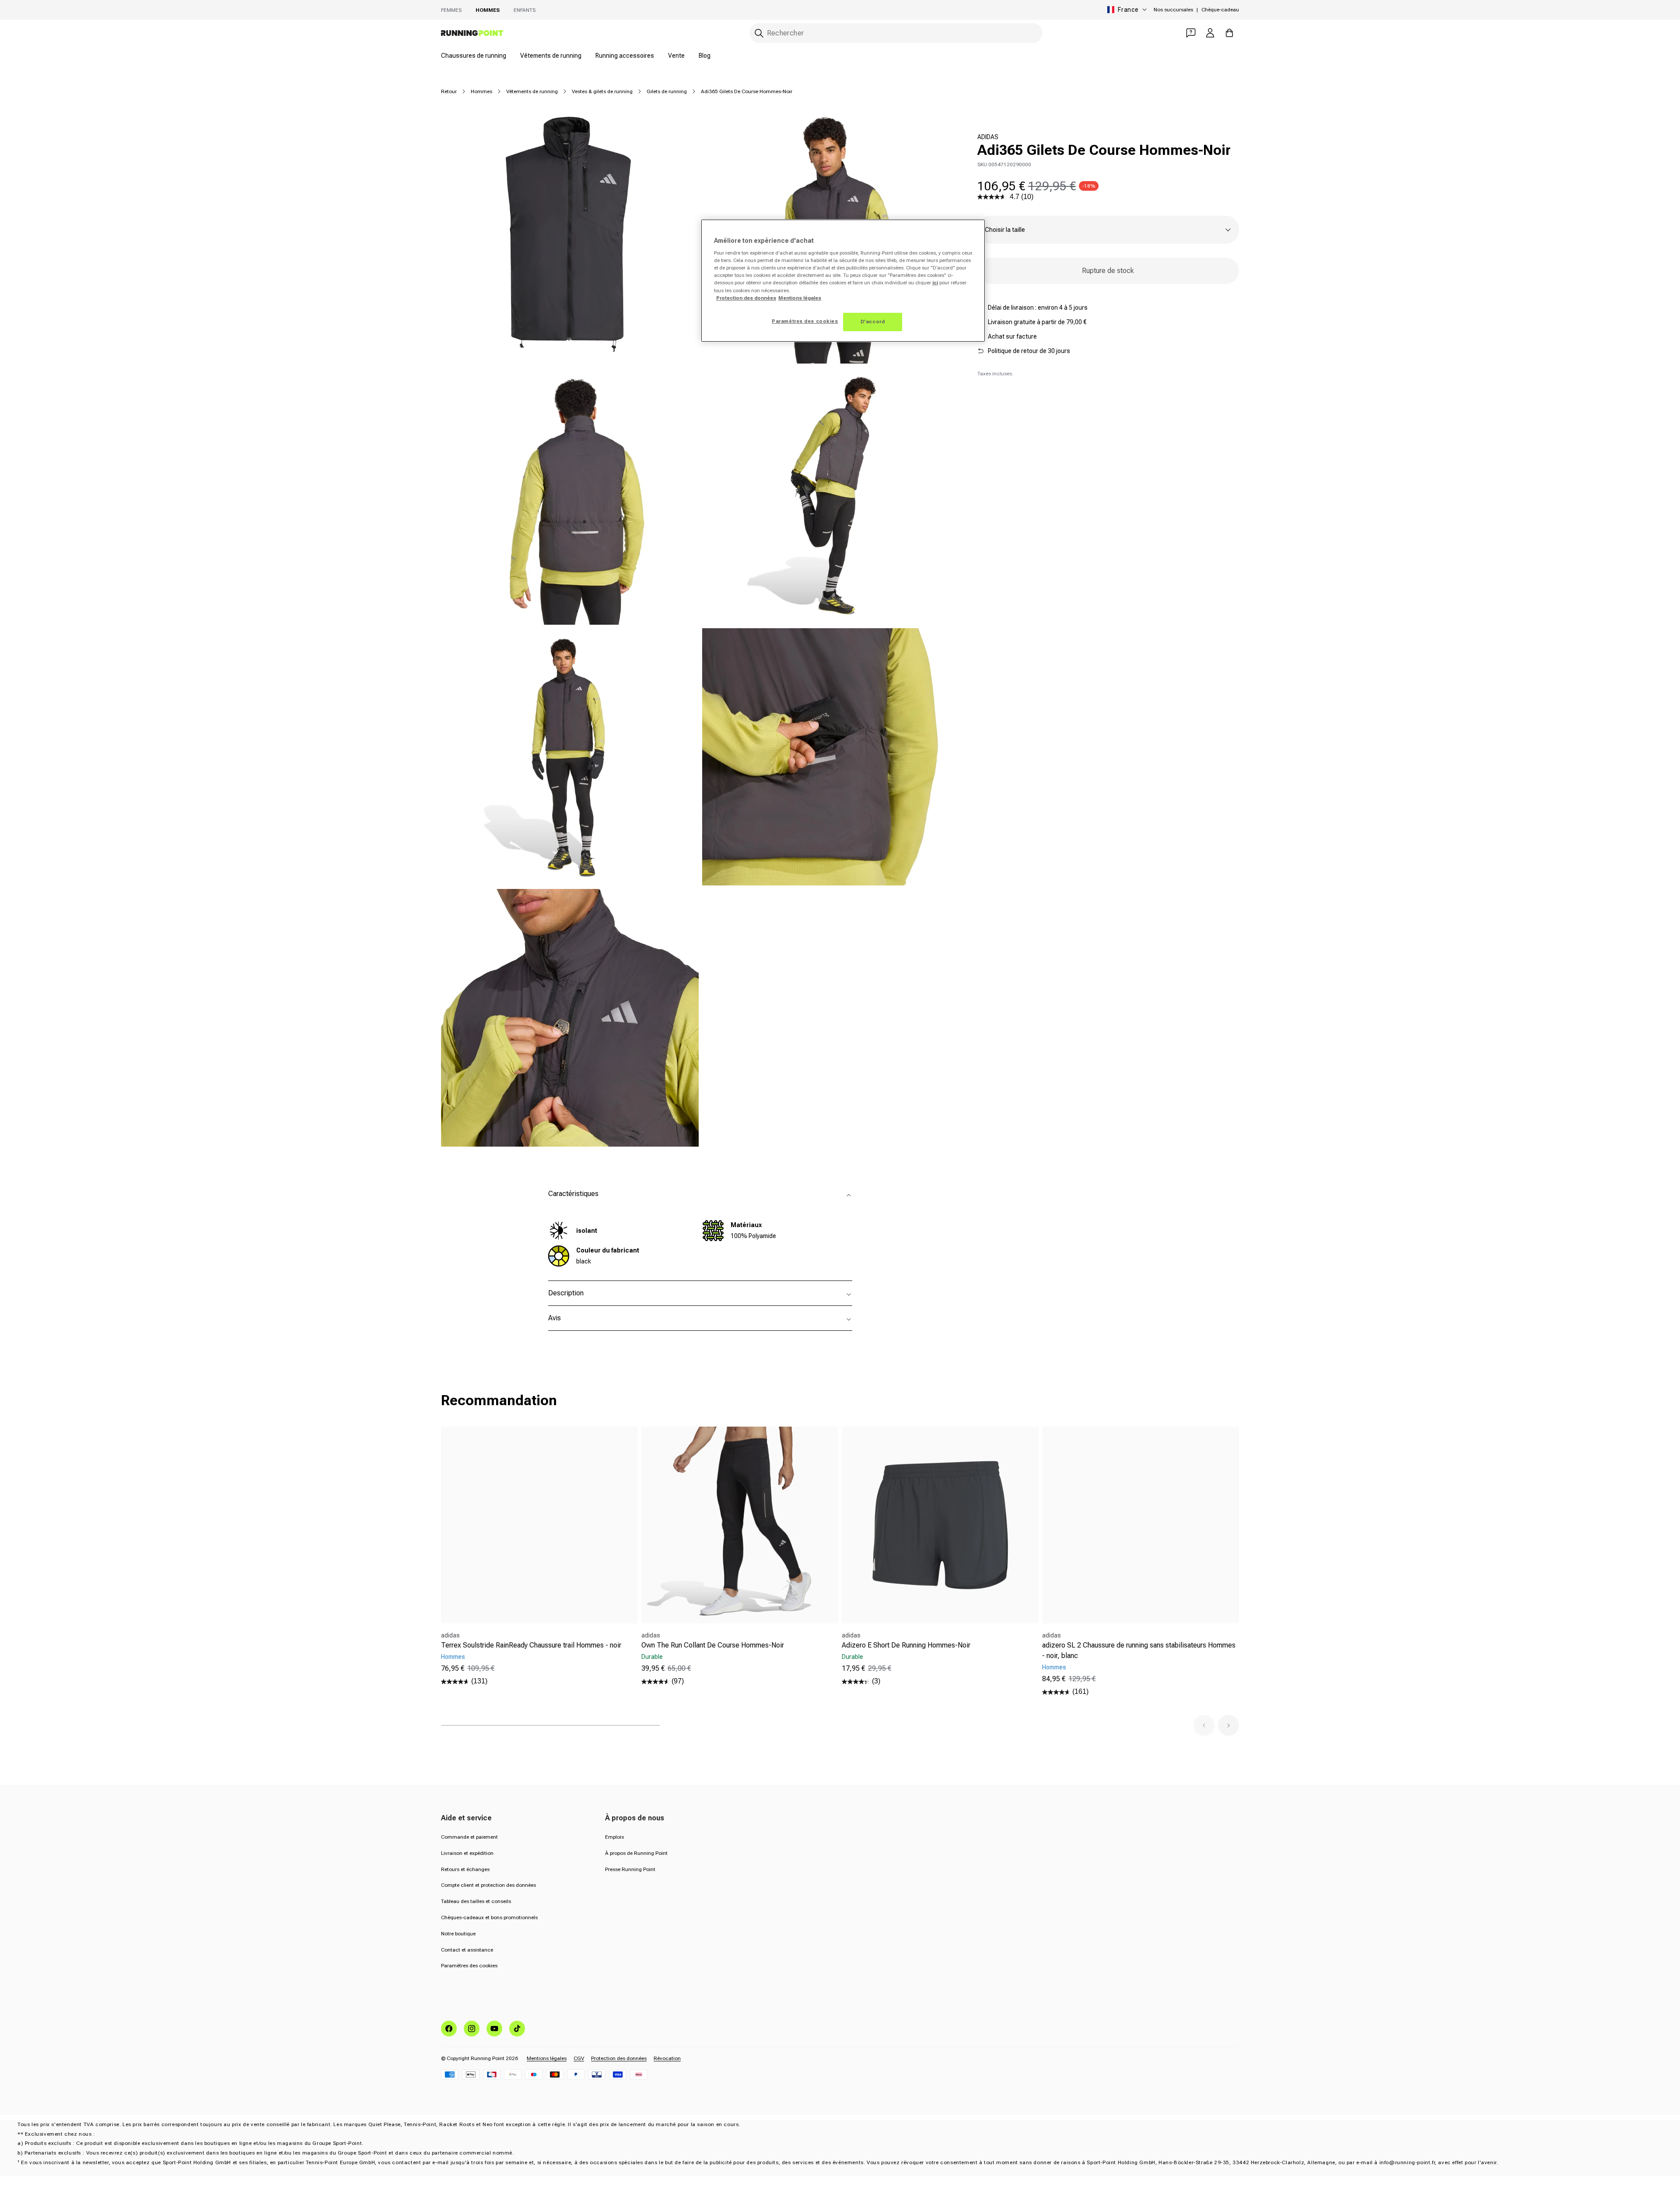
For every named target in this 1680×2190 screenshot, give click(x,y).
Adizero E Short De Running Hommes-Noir (906, 1645)
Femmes (451, 10)
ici (935, 283)
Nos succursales (1173, 10)
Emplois (614, 1837)
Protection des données (619, 2058)
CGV (579, 2058)
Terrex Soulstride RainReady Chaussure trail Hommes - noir (531, 1645)
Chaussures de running (474, 56)
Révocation (667, 2058)
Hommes (488, 10)
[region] (843, 281)
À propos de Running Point (636, 1853)
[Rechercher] (759, 33)
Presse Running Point (630, 1869)
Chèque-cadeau (1220, 10)
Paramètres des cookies (469, 1966)
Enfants (525, 10)
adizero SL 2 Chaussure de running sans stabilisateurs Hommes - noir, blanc (1139, 1650)
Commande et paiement (469, 1837)
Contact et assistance (467, 1950)
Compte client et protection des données (488, 1885)
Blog (705, 56)
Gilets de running (667, 91)
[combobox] (896, 33)
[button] (1204, 1725)
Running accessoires (625, 56)
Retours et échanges (465, 1869)
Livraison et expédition (467, 1853)
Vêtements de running (551, 56)
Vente (676, 56)
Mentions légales (547, 2058)
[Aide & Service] (1191, 33)
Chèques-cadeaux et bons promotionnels (489, 1917)
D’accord (873, 322)
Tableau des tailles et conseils (476, 1901)
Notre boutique (458, 1934)
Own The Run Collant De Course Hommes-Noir (713, 1645)
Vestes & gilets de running (602, 91)
